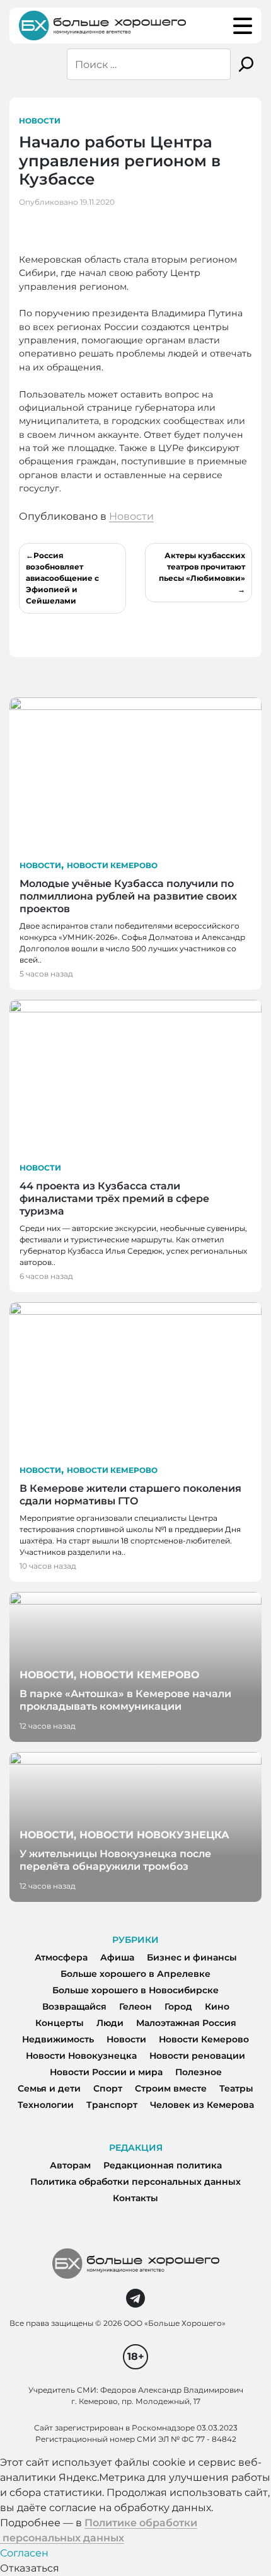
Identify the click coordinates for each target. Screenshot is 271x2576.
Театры (236, 2088)
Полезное (199, 2072)
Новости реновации (197, 2056)
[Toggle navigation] (243, 26)
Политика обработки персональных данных (135, 2182)
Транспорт (112, 2105)
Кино (217, 2006)
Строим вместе (171, 2088)
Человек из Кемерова (202, 2105)
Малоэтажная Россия (186, 2023)
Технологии (46, 2105)
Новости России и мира (106, 2072)
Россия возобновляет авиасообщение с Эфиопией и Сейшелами (62, 578)
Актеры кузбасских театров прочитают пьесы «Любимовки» (202, 567)
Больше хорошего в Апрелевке (135, 1974)
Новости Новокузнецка (81, 2056)
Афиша (117, 1957)
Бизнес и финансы (192, 1957)
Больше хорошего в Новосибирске (135, 1990)
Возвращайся (74, 2006)
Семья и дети (49, 2088)
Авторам (70, 2165)
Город (178, 2006)
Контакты (135, 2198)
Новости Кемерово (112, 865)
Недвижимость (58, 2039)
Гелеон (135, 2006)
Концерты (60, 2023)
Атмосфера (61, 1957)
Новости (40, 121)
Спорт (108, 2088)
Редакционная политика (163, 2165)
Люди (110, 2023)
